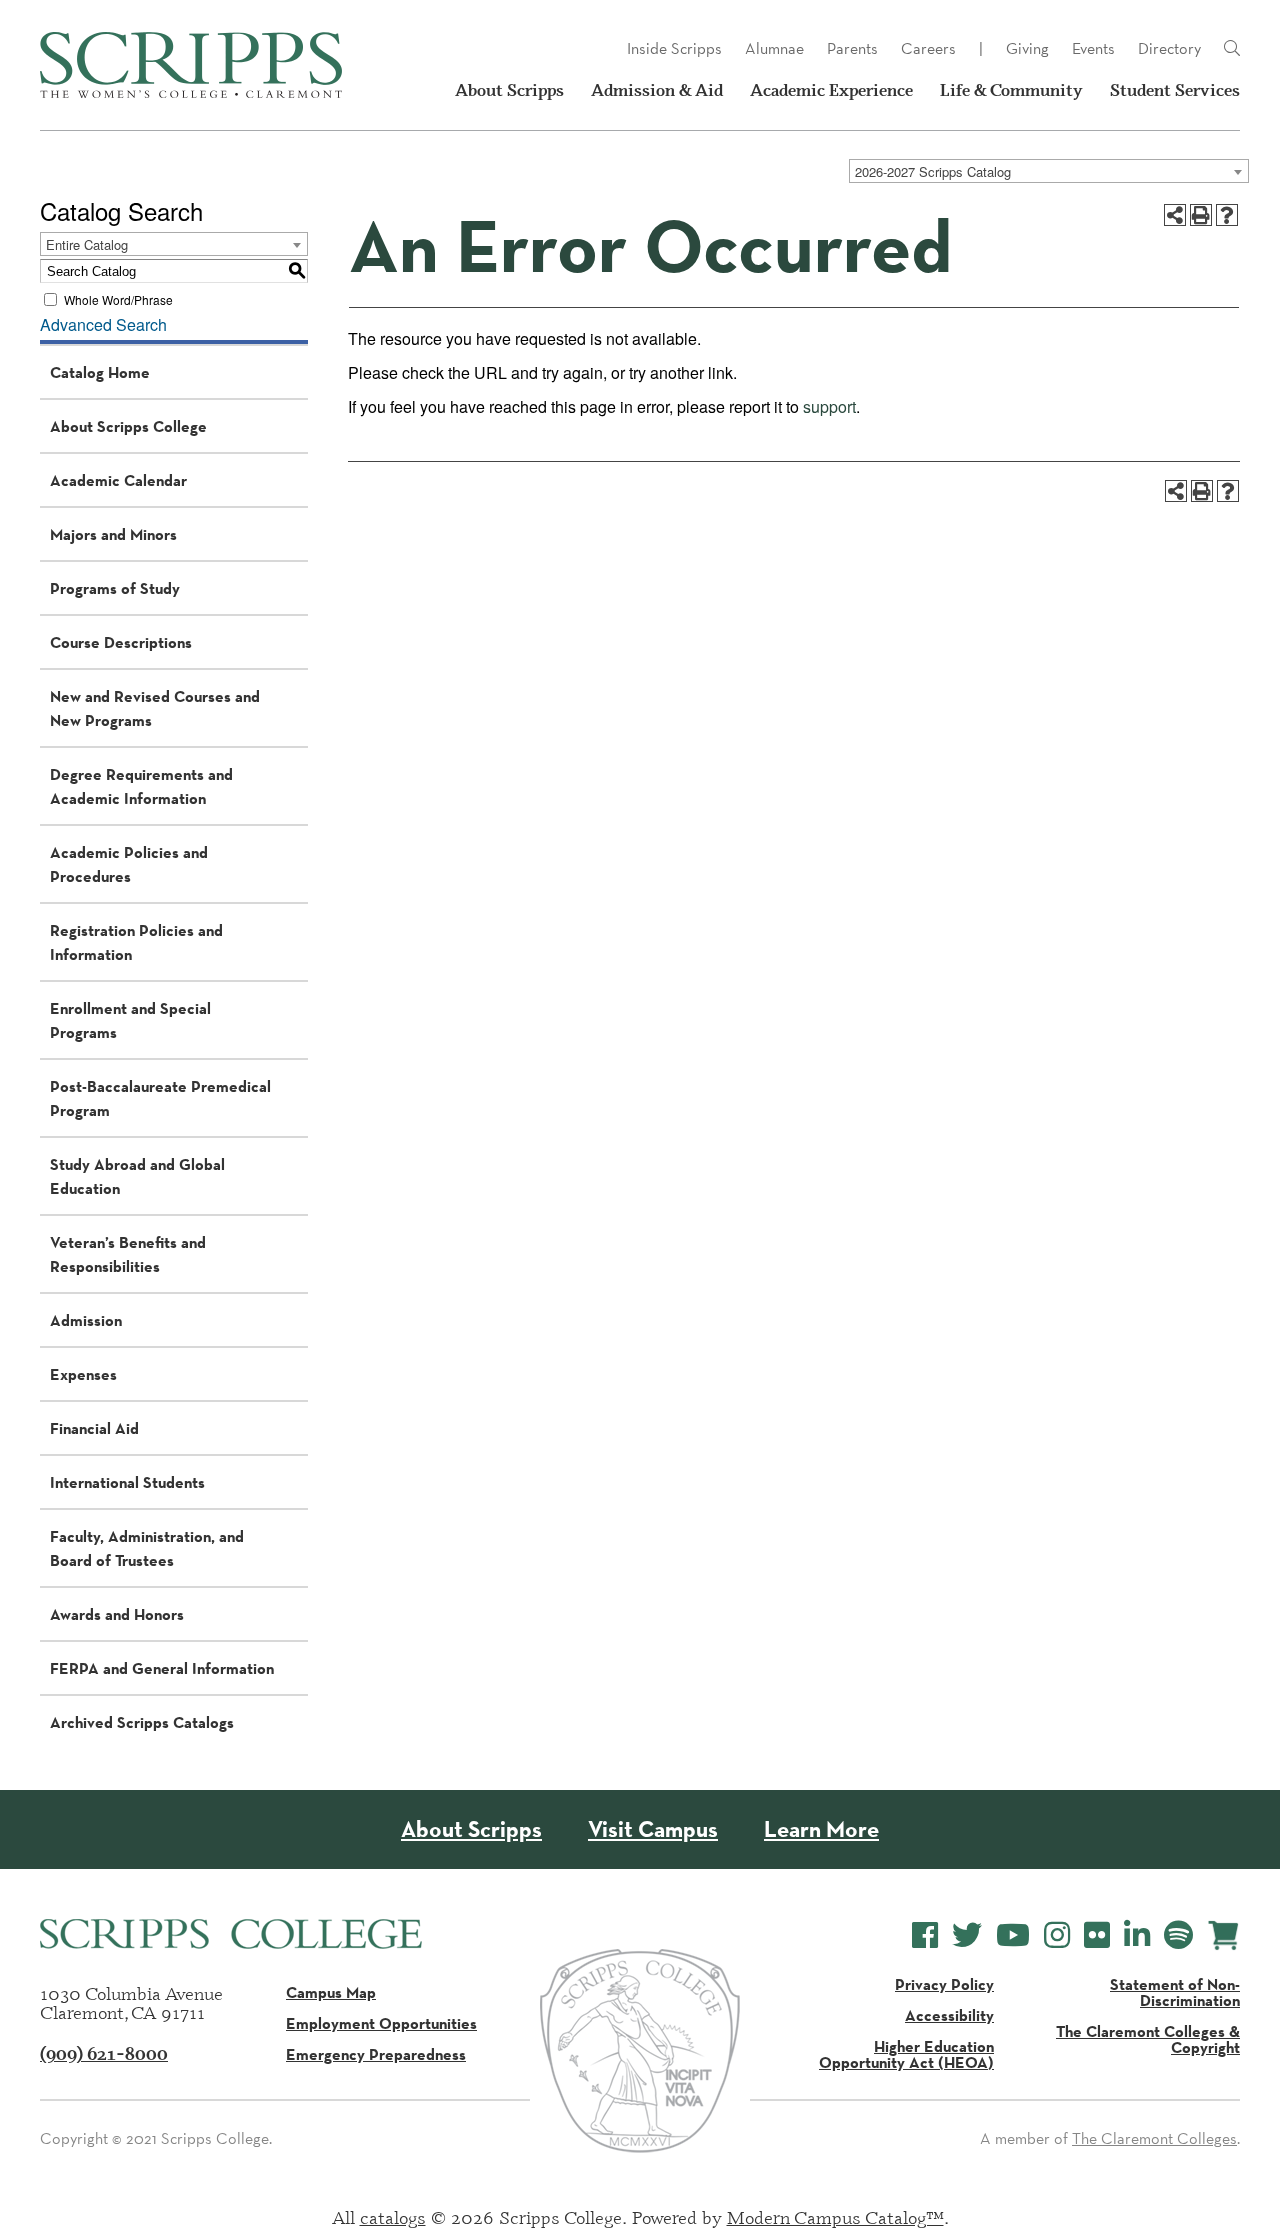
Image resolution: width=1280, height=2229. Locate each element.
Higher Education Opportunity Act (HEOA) (906, 2054)
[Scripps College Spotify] (1178, 1935)
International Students (127, 1482)
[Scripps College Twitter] (967, 1935)
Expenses (83, 1374)
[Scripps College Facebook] (925, 1935)
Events (1093, 48)
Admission (86, 1320)
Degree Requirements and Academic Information (141, 786)
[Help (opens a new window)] (1227, 215)
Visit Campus (653, 1829)
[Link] (1232, 49)
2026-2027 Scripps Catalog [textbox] (933, 171)
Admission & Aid (657, 90)
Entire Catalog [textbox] (87, 244)
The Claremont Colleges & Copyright (1148, 2039)
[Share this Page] (1175, 215)
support (829, 406)
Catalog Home (100, 372)
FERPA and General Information (162, 1668)
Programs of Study (115, 588)
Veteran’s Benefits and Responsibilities (128, 1254)
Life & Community (1011, 90)
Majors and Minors (113, 534)
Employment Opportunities (381, 2023)
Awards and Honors (117, 1614)
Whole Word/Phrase (118, 299)
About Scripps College (128, 426)
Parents (852, 48)
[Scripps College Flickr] (1097, 1935)
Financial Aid (94, 1428)
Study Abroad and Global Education (137, 1176)
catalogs (393, 2217)
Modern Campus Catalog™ (835, 2217)
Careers (928, 48)
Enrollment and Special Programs (130, 1020)
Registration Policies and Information (136, 942)
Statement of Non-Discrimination (1175, 1992)
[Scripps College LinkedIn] (1137, 1935)
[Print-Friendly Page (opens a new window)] (1201, 215)
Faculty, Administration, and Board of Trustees (147, 1548)
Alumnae (774, 48)
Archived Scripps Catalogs (142, 1722)
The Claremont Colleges (1154, 2138)
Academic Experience (831, 90)
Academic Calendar (118, 480)
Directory (1169, 48)
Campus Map (331, 1992)
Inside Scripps (674, 48)
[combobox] (1049, 171)
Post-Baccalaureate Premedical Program (160, 1098)
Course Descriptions (121, 642)
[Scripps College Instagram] (1057, 1935)
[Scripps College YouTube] (1013, 1935)
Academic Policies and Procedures (129, 864)
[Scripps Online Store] (1223, 1935)
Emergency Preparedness (376, 2054)
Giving (1027, 48)
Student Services (1175, 90)
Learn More (821, 1829)
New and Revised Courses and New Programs (155, 708)
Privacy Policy (944, 1984)
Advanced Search (103, 324)
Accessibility (949, 2015)
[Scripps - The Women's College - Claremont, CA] (191, 65)
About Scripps (509, 90)
